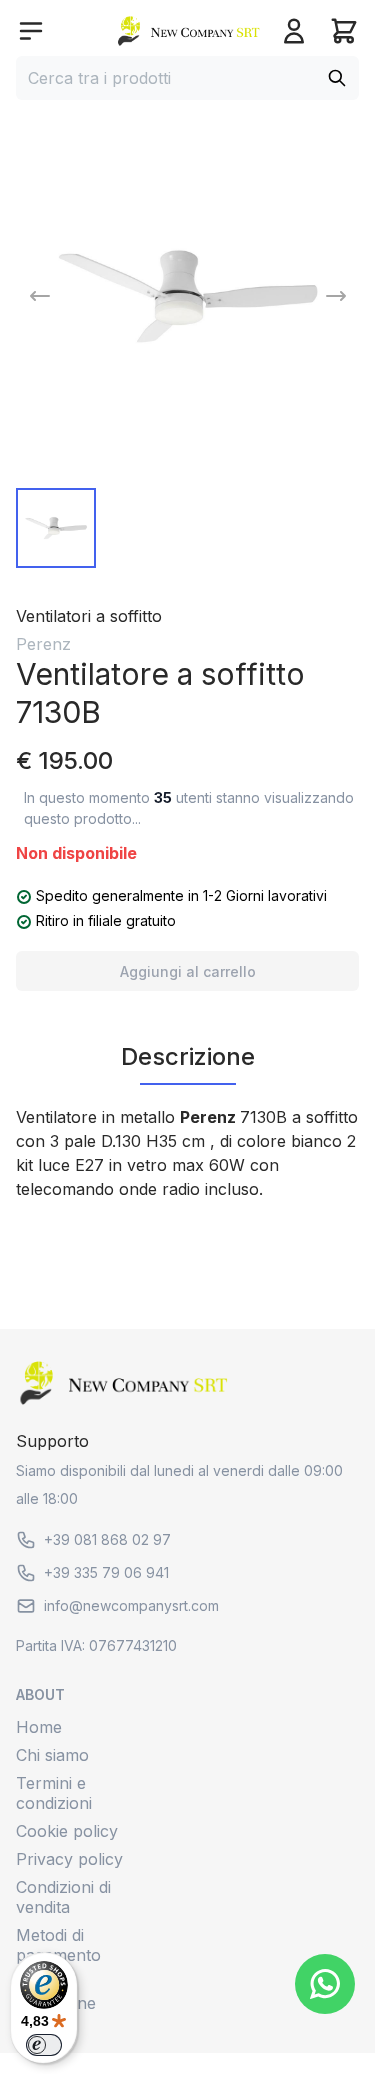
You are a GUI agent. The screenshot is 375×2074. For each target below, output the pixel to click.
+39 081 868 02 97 (107, 1539)
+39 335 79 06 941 (106, 1572)
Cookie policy (67, 1831)
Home (39, 1727)
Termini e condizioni (54, 1793)
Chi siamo (52, 1755)
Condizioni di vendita (63, 1897)
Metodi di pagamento (58, 1945)
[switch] (44, 2045)
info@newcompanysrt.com (131, 1605)
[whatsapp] (325, 1984)
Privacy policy (69, 1859)
